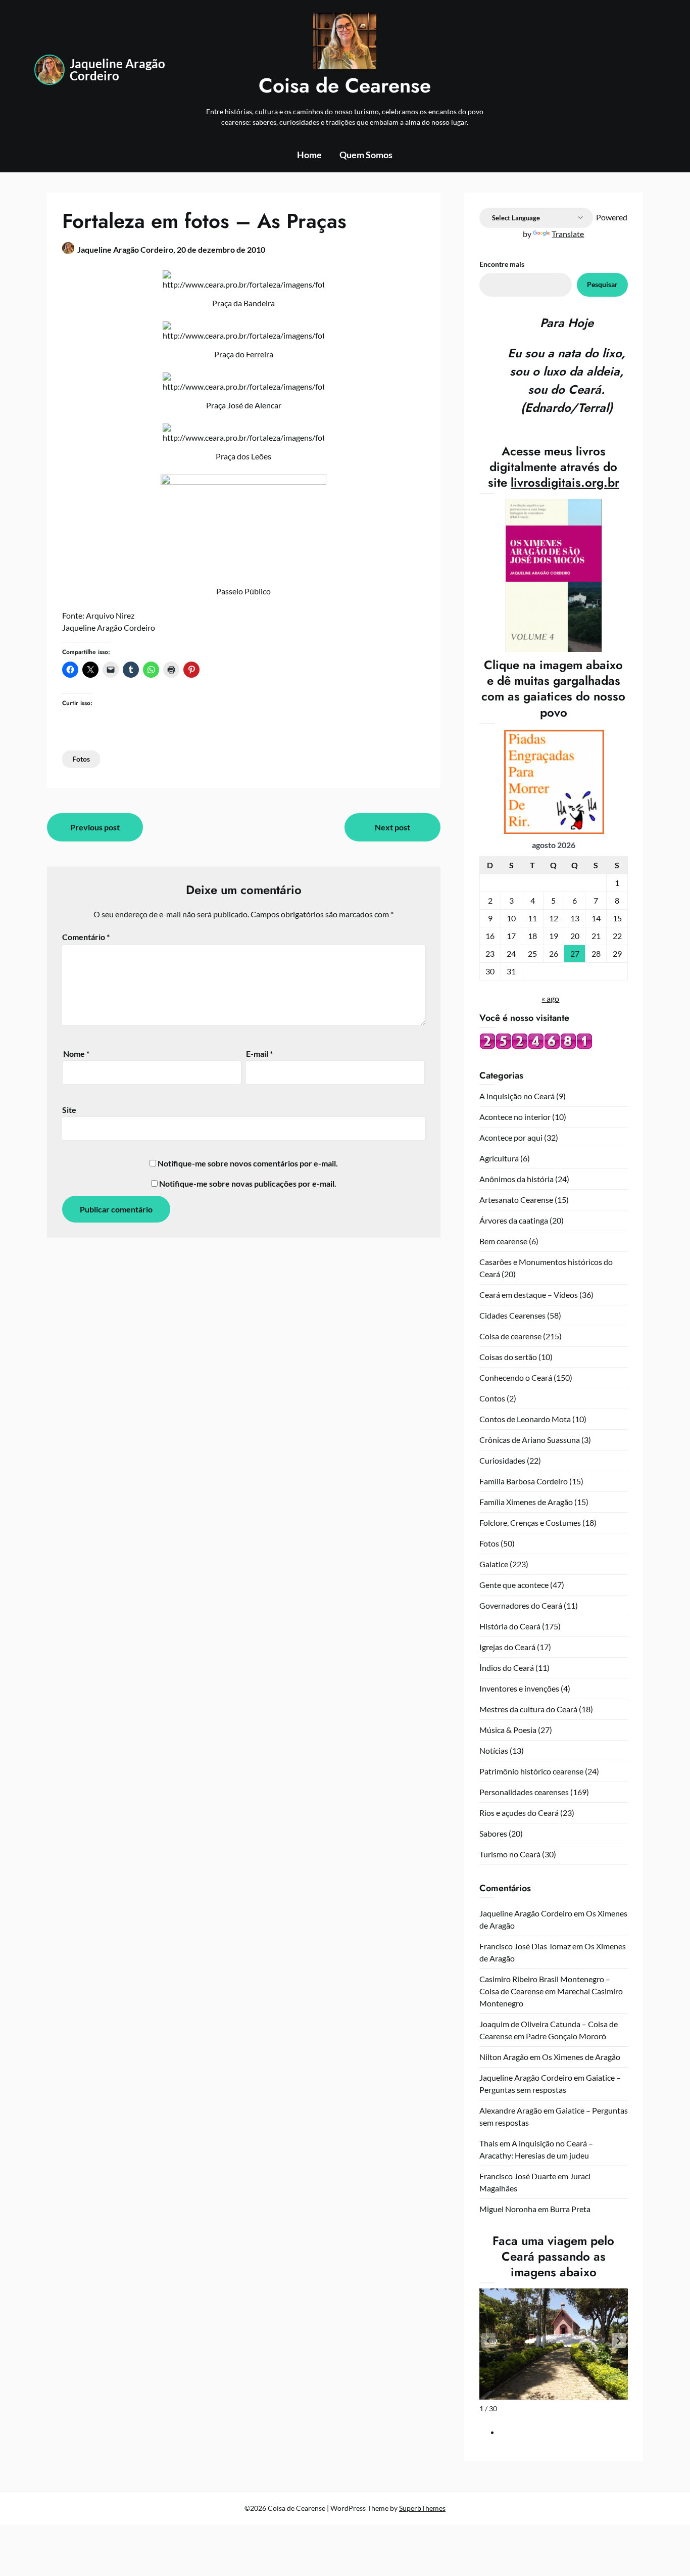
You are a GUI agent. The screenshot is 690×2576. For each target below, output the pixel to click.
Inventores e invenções (519, 1688)
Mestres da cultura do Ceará (528, 1709)
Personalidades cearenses (524, 1792)
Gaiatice (494, 1564)
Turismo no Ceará (510, 1854)
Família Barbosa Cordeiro (524, 1481)
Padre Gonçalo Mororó (566, 2036)
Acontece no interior (515, 1117)
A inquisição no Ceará (517, 1096)
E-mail (259, 1053)
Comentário (86, 937)
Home (309, 155)
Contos (492, 1398)
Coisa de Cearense (345, 85)
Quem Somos (366, 155)
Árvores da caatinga (514, 1220)
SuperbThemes (422, 2508)
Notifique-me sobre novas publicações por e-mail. (248, 1183)
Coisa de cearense (510, 1336)
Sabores (493, 1833)
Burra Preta (570, 2209)
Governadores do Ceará (521, 1605)
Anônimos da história (516, 1179)
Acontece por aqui (511, 1137)
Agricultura (499, 1158)
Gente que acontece (514, 1585)
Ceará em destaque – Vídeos (529, 1295)
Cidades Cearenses (512, 1315)
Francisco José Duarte (518, 2176)
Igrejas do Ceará (507, 1647)
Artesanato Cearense (516, 1200)
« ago (550, 998)
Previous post (95, 827)
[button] (619, 2340)
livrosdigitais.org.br (565, 482)
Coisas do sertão (508, 1357)
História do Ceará (510, 1626)
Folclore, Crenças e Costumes (530, 1523)
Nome (76, 1053)
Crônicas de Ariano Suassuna (530, 1440)
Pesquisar (602, 284)
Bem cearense (503, 1241)
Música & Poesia (508, 1730)
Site (69, 1110)
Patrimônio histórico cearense (531, 1771)
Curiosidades (502, 1460)
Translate (568, 234)
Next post (392, 827)
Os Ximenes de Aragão (581, 2057)
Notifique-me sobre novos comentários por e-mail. (248, 1163)
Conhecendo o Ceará (516, 1377)
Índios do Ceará (507, 1668)
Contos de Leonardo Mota (525, 1419)
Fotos (81, 759)
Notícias (494, 1750)
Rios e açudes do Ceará (519, 1813)
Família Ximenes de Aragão (526, 1502)
